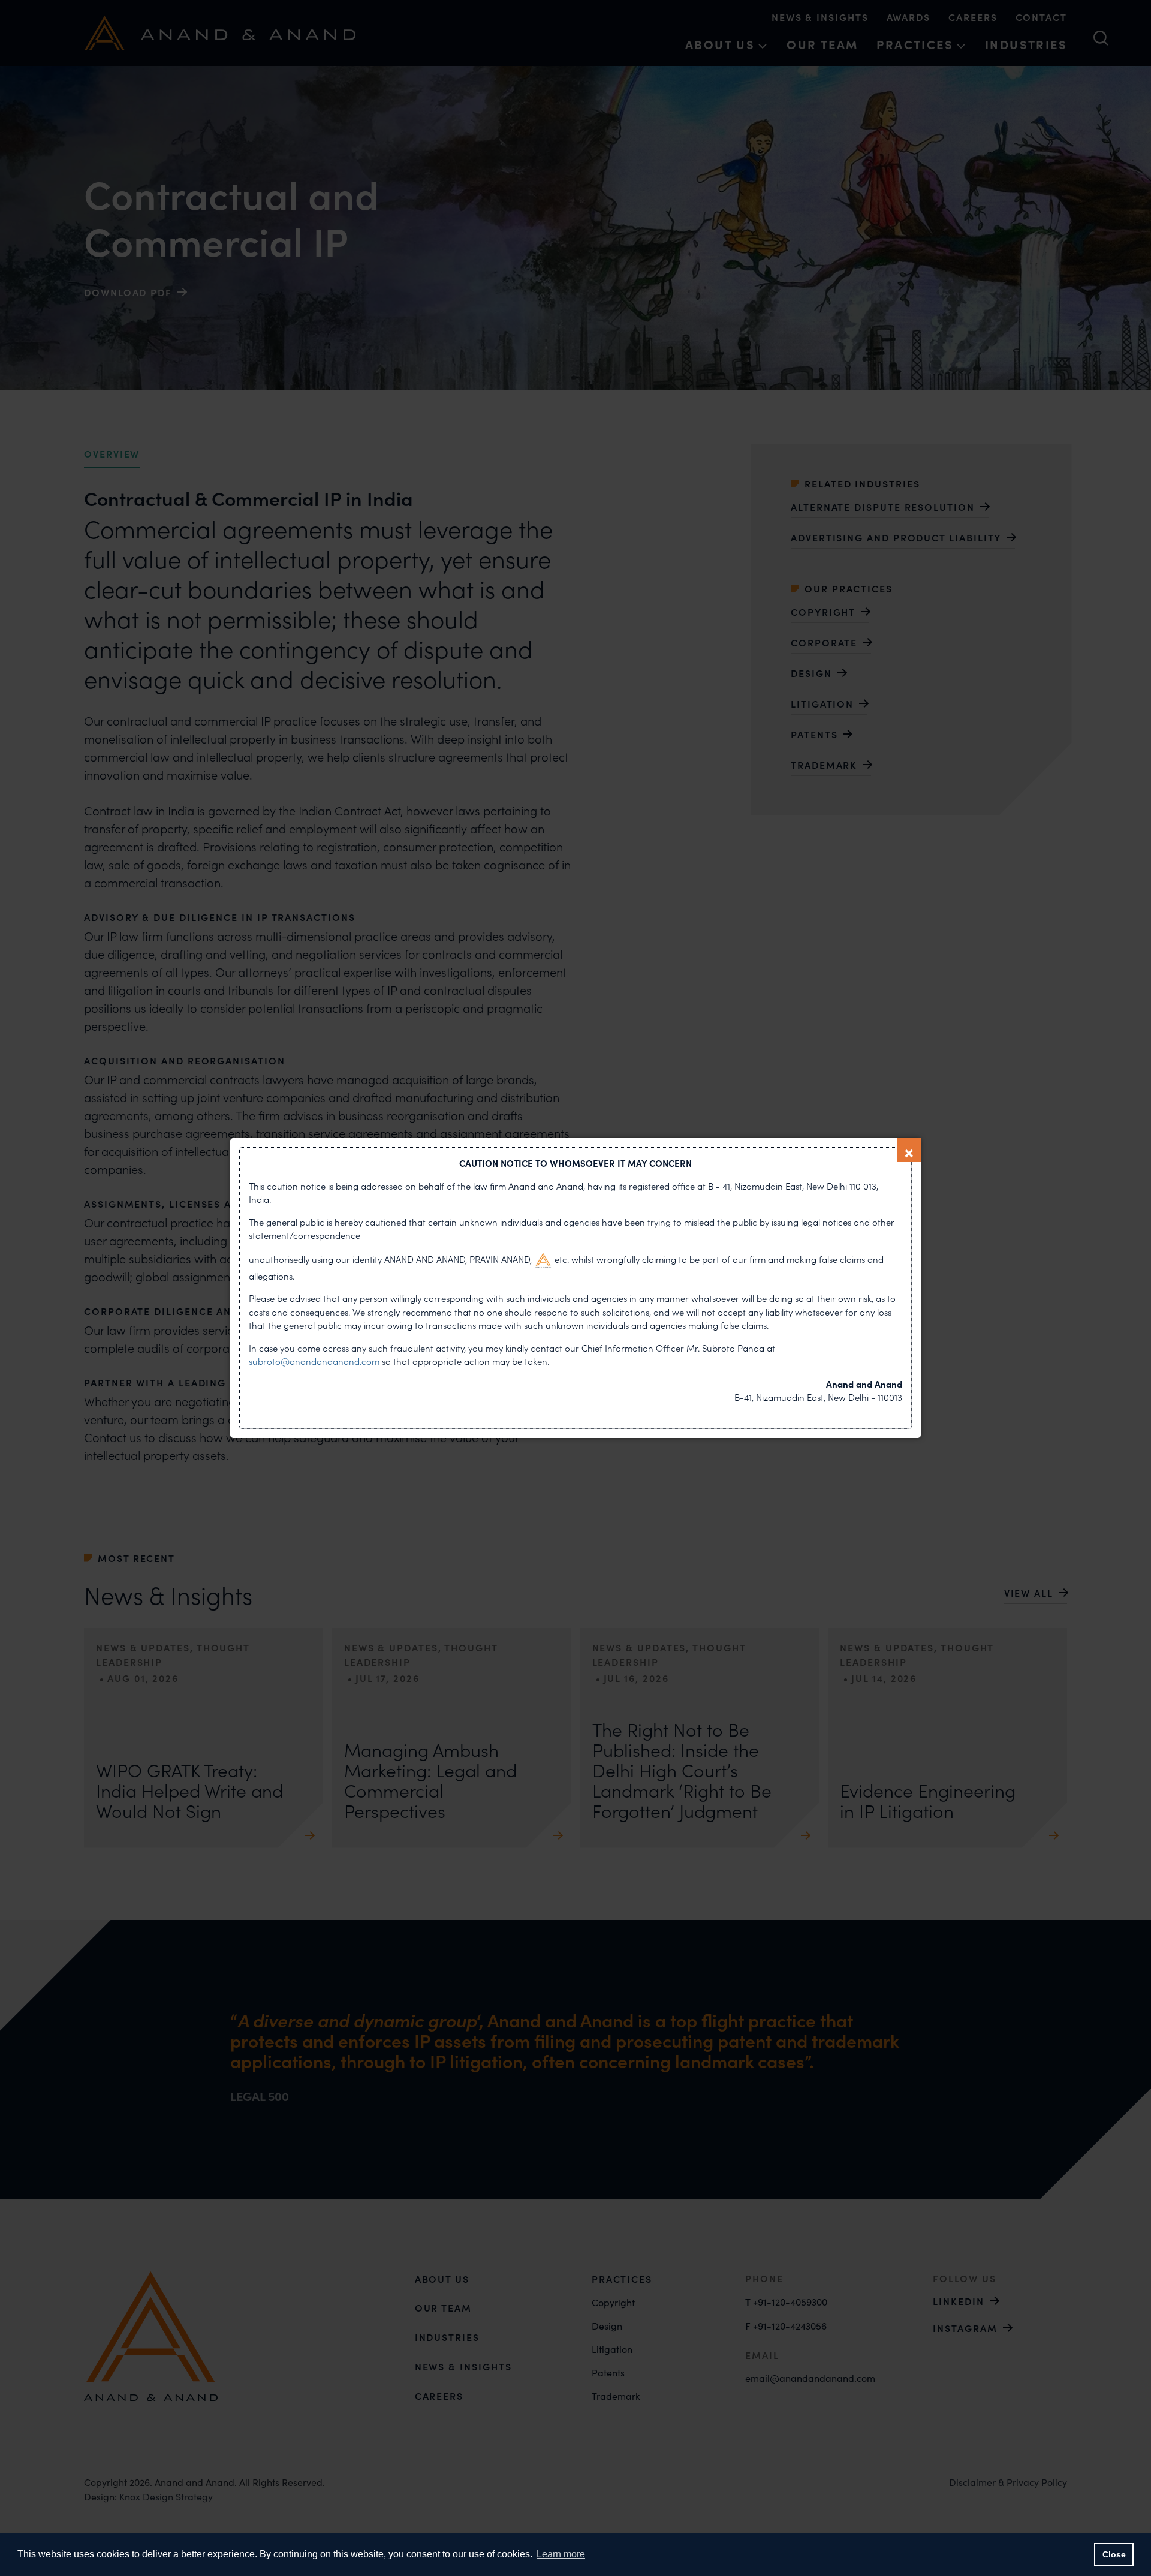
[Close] (909, 1150)
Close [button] (1114, 2554)
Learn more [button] (561, 2554)
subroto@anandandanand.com (315, 1361)
